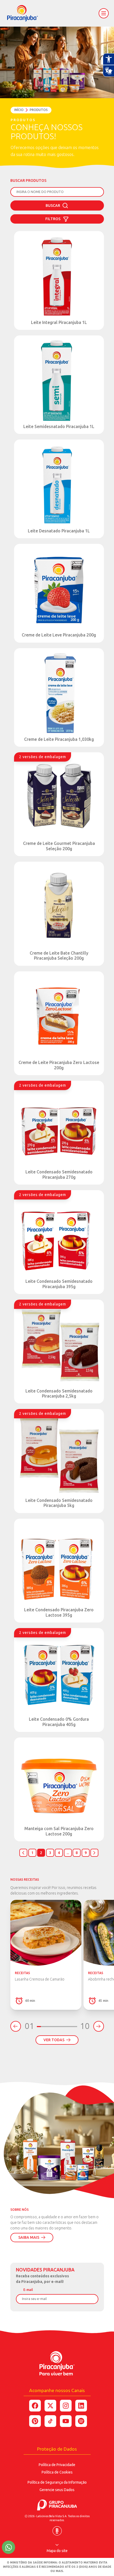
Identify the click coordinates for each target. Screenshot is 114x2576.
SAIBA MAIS (29, 2237)
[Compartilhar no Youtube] (66, 2421)
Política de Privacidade (57, 2465)
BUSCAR (53, 206)
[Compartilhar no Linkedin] (81, 2406)
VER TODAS (54, 2040)
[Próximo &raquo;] (94, 1853)
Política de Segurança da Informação (57, 2482)
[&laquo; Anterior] (23, 1853)
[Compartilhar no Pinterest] (35, 2421)
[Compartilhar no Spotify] (81, 2421)
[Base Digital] (57, 2529)
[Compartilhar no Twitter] (50, 2406)
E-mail (28, 2290)
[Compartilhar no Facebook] (35, 2406)
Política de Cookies (57, 2472)
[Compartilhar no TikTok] (50, 2421)
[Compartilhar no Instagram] (66, 2406)
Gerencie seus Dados (57, 2490)
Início (19, 110)
